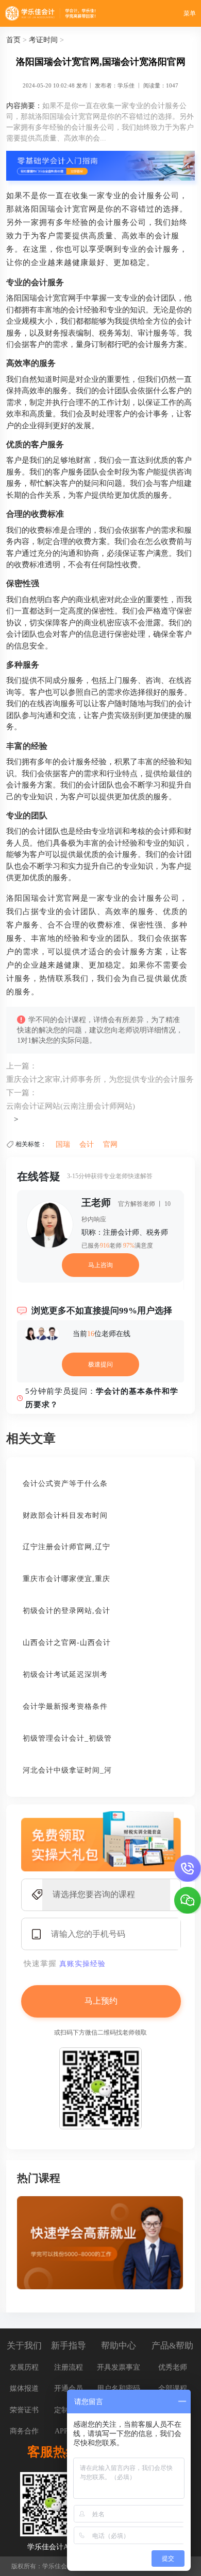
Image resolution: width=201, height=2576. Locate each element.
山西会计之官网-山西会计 (67, 1643)
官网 (110, 1144)
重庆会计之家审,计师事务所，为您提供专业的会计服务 (100, 1079)
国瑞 (63, 1144)
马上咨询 (100, 1265)
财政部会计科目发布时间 (65, 1515)
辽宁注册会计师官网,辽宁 (66, 1547)
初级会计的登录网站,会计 (66, 1611)
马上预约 (101, 2001)
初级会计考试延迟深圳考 (65, 1675)
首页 (13, 40)
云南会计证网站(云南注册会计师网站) (71, 1106)
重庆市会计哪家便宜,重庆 (66, 1579)
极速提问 (100, 1364)
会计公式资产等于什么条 (65, 1484)
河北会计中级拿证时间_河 (67, 1770)
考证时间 (43, 40)
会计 (87, 1144)
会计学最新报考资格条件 (65, 1706)
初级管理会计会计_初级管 (67, 1738)
